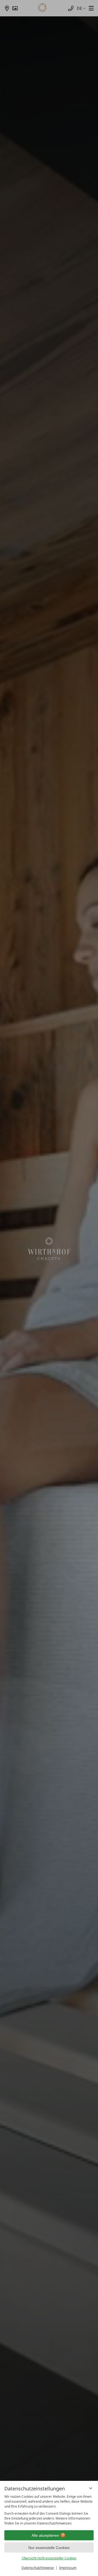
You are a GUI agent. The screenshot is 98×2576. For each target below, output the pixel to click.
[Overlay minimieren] (91, 2488)
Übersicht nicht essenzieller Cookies (49, 2558)
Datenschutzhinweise (38, 2568)
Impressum (68, 2568)
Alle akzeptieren (45, 2535)
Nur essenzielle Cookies (49, 2548)
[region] (49, 2510)
